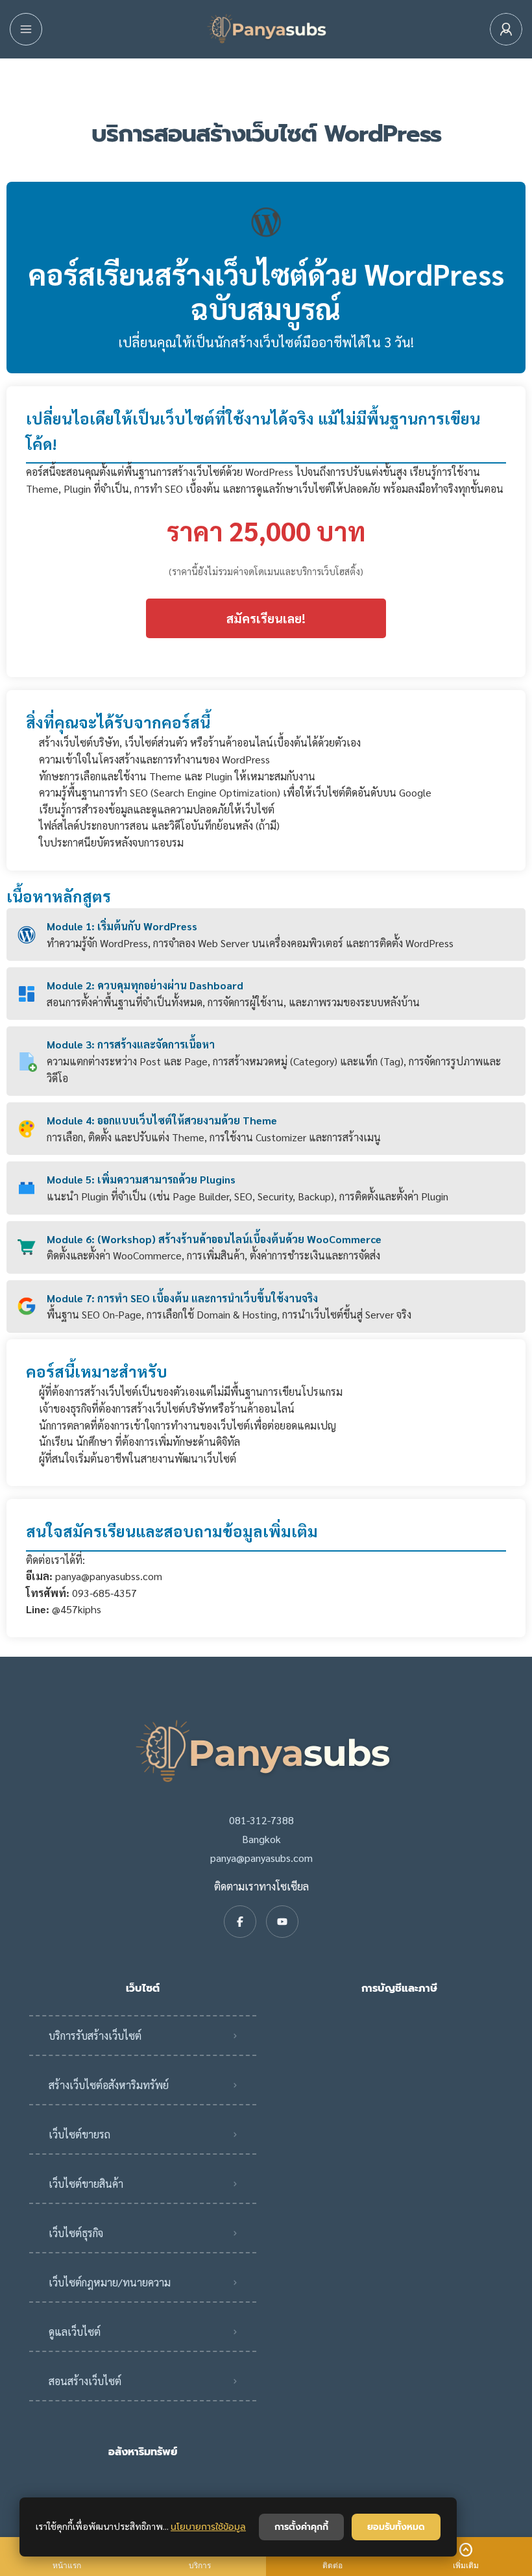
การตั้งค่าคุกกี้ (301, 2527)
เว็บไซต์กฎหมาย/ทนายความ (110, 2282)
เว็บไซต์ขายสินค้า (86, 2184)
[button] (465, 2557)
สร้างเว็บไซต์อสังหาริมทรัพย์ (109, 2085)
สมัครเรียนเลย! (266, 618)
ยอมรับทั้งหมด (396, 2527)
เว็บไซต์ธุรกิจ (76, 2233)
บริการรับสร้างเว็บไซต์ (95, 2036)
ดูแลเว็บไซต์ (75, 2332)
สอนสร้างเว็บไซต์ (85, 2381)
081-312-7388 (261, 1820)
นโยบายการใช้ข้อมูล (208, 2527)
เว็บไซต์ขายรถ (79, 2134)
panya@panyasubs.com (261, 1858)
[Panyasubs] (266, 30)
